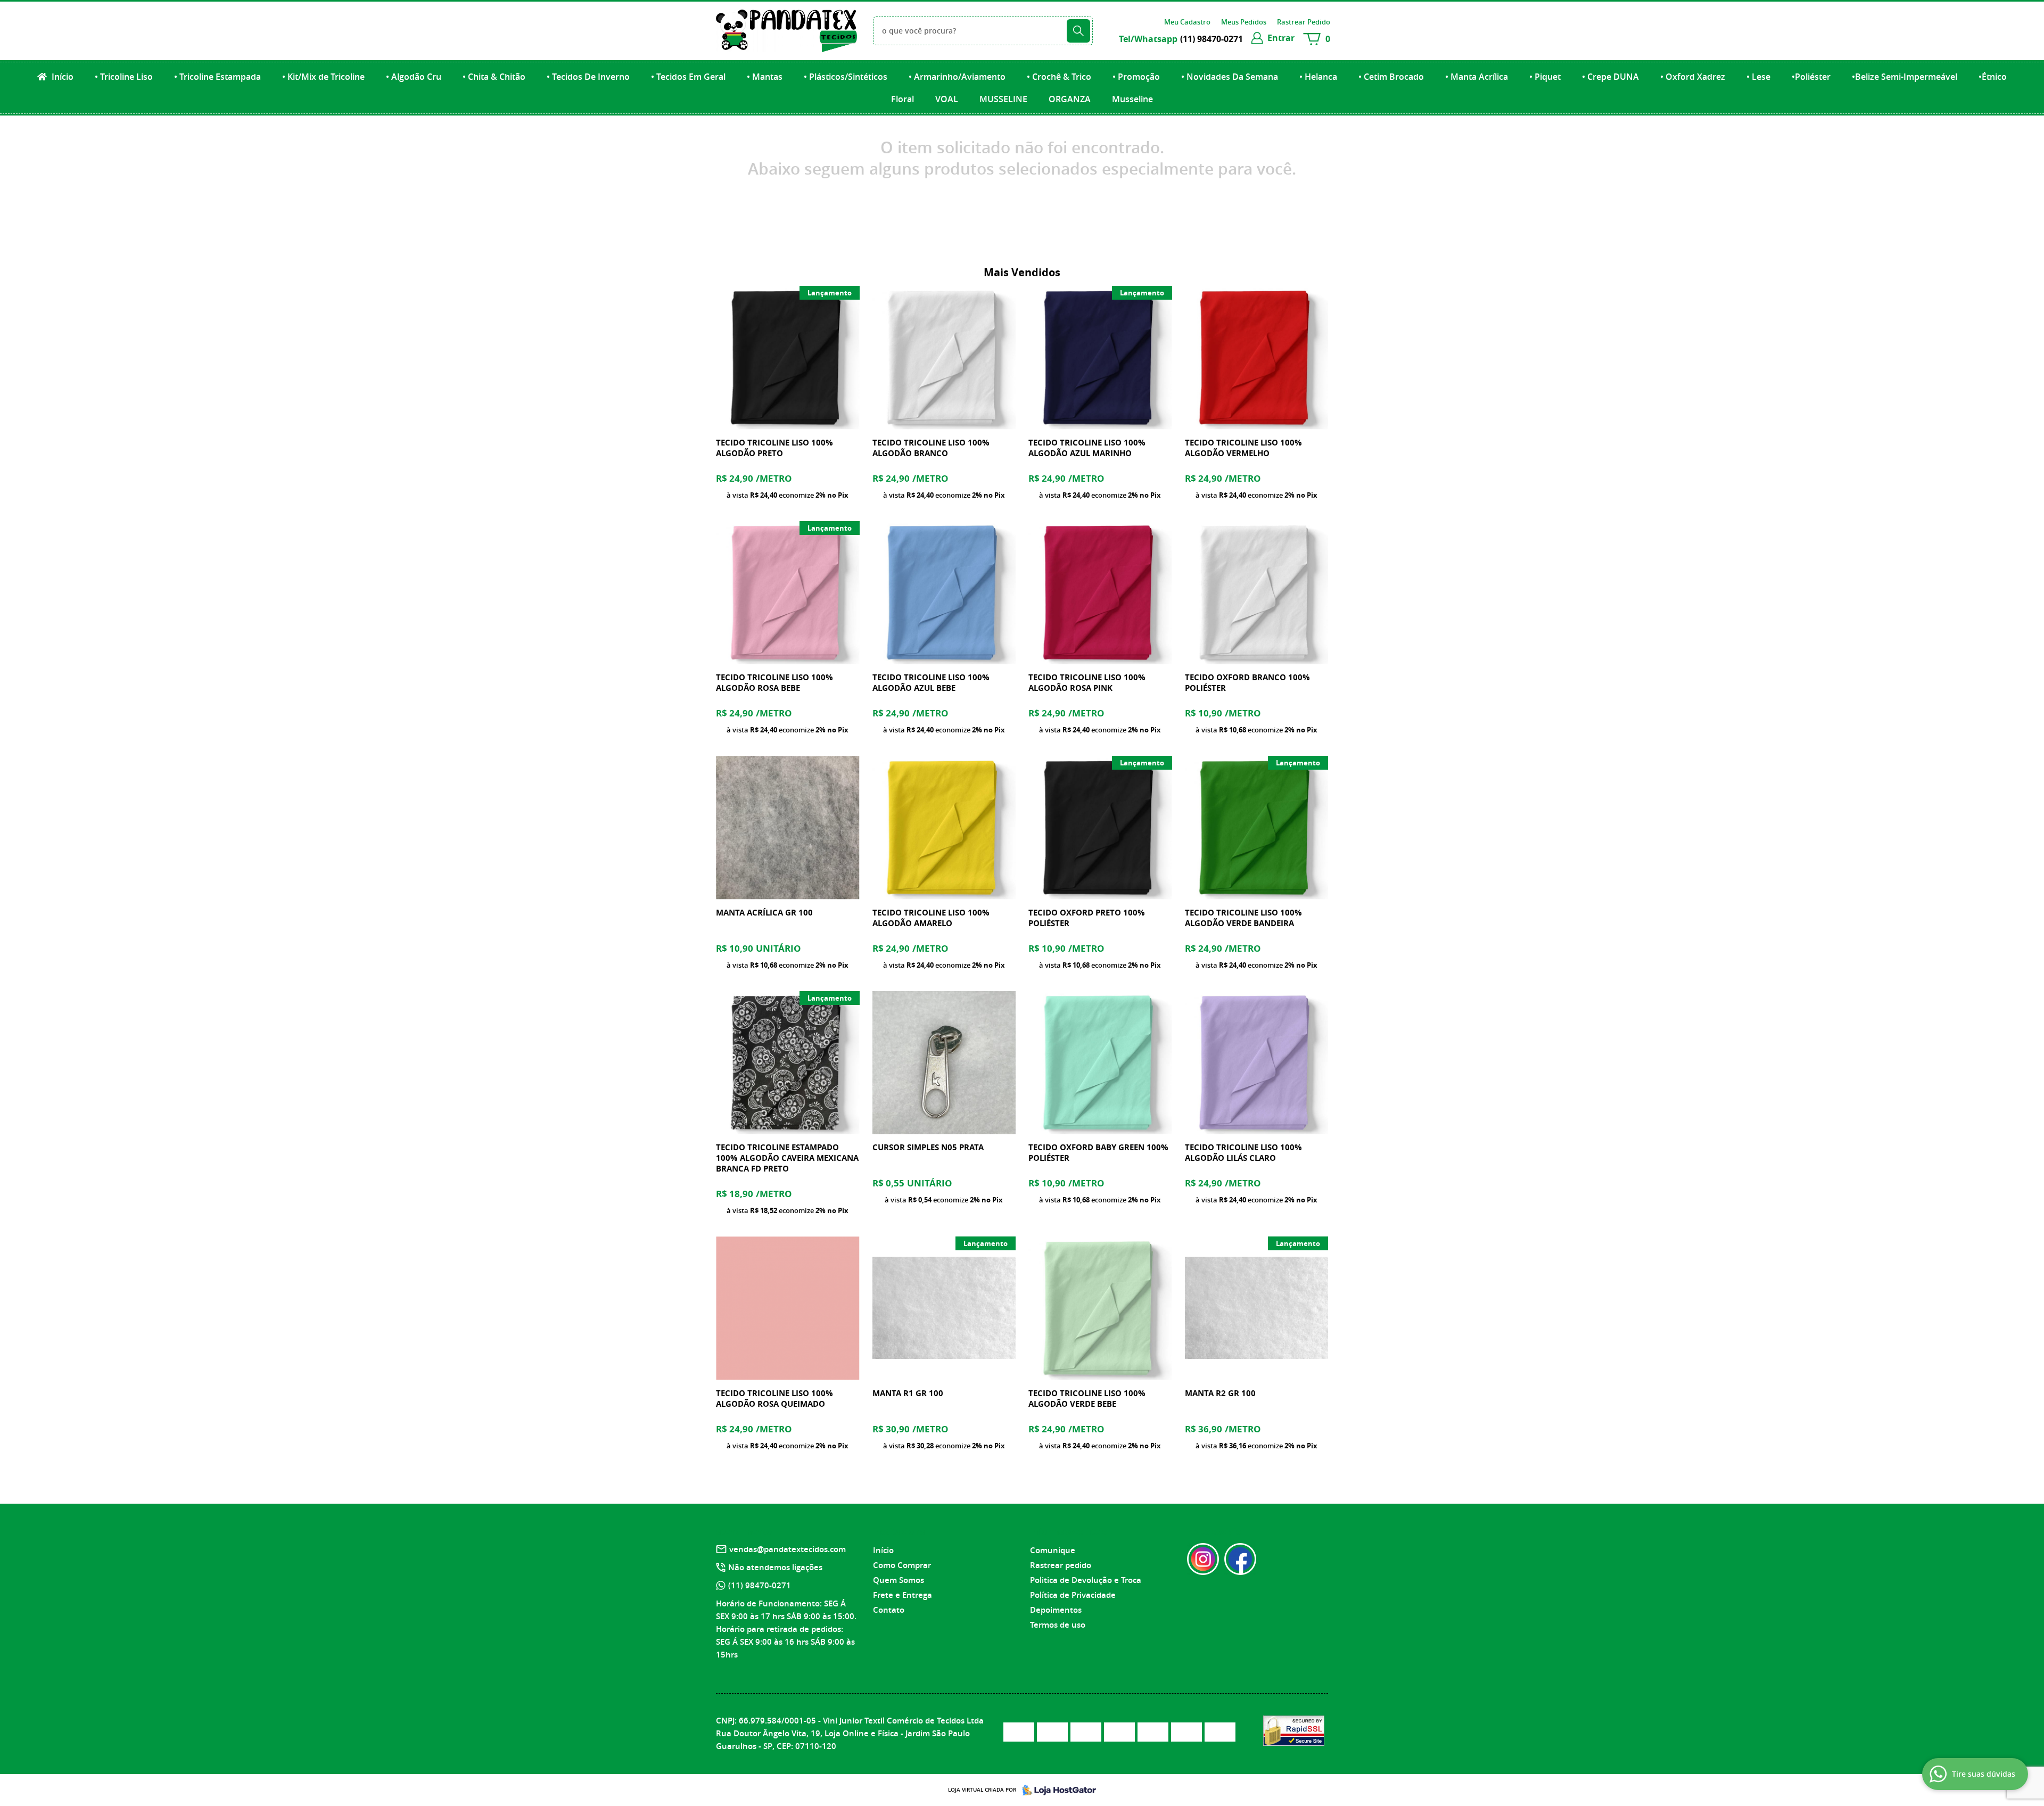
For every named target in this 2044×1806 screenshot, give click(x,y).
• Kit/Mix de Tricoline (323, 77)
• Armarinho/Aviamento (957, 77)
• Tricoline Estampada (217, 77)
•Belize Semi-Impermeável (1905, 77)
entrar (1281, 38)
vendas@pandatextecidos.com (788, 1549)
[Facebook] (1240, 1559)
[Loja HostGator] (1056, 1790)
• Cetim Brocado (1391, 77)
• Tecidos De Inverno (588, 77)
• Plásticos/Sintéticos (846, 77)
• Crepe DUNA (1610, 77)
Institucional (900, 1531)
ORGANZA (1070, 99)
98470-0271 (1211, 39)
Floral (903, 99)
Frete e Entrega (903, 1595)
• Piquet (1545, 77)
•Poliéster (1811, 77)
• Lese (1758, 77)
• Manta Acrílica (1477, 77)
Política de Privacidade (1073, 1595)
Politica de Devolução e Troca (1086, 1580)
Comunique (1053, 1550)
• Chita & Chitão (494, 77)
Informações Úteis (1068, 1531)
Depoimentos (1056, 1610)
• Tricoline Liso (124, 77)
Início (61, 77)
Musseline (1132, 99)
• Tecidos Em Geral (688, 77)
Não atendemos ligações (775, 1567)
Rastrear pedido (1061, 1565)
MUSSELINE (1003, 99)
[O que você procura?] (1078, 31)
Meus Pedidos (1244, 22)
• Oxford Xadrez (1693, 77)
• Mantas (765, 77)
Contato (889, 1610)
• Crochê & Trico (1059, 77)
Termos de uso (1058, 1625)
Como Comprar (902, 1565)
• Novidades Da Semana (1230, 77)
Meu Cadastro (1187, 22)
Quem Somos (899, 1580)
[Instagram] (1203, 1559)
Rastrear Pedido (1304, 22)
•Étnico (1993, 77)
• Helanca (1318, 77)
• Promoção (1136, 77)
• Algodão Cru (414, 77)
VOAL (947, 99)
